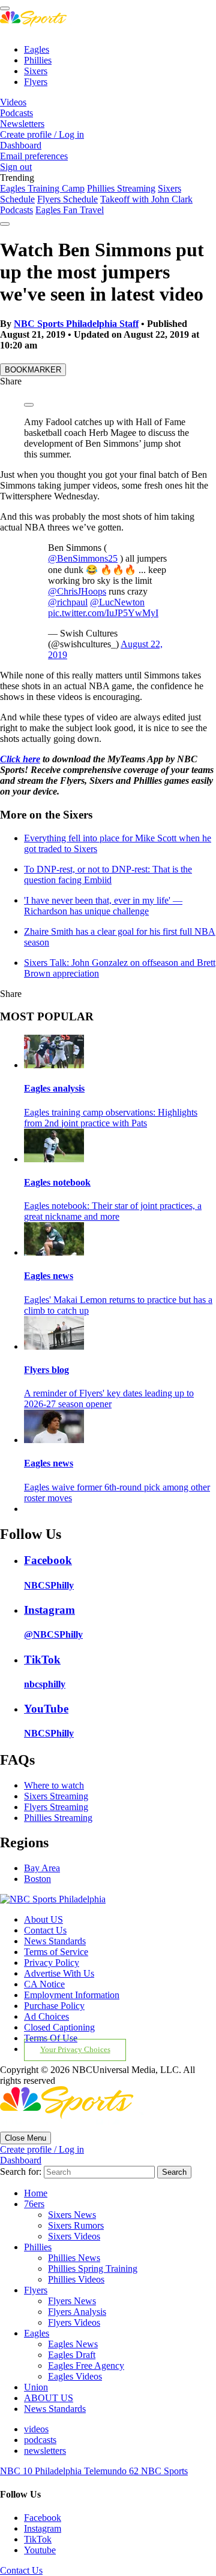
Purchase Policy (54, 2006)
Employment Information (72, 1995)
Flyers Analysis (77, 2312)
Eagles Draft (72, 2355)
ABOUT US (49, 2398)
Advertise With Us (59, 1973)
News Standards (55, 1941)
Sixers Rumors (76, 2225)
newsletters (45, 2451)
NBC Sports (164, 2471)
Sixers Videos (74, 2236)
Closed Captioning (59, 2027)
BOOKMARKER (33, 370)
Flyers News (72, 2301)
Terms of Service (56, 1952)
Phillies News (74, 2258)
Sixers (36, 71)
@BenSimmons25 (83, 558)
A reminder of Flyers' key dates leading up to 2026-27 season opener (109, 1398)
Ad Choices (46, 2016)
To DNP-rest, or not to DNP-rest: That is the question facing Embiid (108, 875)
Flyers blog (46, 1370)
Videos (13, 102)
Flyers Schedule (67, 199)
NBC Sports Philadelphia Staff (76, 324)
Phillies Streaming (121, 188)
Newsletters (22, 124)
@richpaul (68, 602)
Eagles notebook (57, 1182)
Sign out (16, 167)
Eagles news (49, 1276)
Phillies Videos (76, 2279)
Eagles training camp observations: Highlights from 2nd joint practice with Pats (111, 1118)
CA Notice (44, 1984)
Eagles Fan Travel (70, 210)
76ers (34, 2204)
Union (36, 2387)
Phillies (38, 60)
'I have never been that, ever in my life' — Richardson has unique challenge (103, 906)
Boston (37, 1879)
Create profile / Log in (42, 134)
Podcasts (16, 113)
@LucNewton (117, 602)
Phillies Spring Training (93, 2269)
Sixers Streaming (56, 1796)
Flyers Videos (74, 2322)
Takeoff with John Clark (146, 199)
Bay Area (42, 1868)
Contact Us (45, 1930)
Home (36, 2193)
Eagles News (73, 2344)
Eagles (37, 49)
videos (36, 2429)
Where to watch (54, 1785)
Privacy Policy (52, 1963)
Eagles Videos (75, 2376)
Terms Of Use (51, 2038)
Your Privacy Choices (75, 2050)
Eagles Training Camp (42, 188)
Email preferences (34, 156)
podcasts (40, 2440)
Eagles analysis (54, 1088)
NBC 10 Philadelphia (42, 2471)
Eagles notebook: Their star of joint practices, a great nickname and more (113, 1211)
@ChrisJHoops (77, 591)
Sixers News (72, 2215)
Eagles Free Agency (86, 2366)
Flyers (36, 82)
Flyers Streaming (56, 1807)
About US (43, 1919)
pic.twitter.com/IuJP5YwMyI (103, 613)
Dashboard (21, 145)
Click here (20, 759)
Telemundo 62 (112, 2471)
